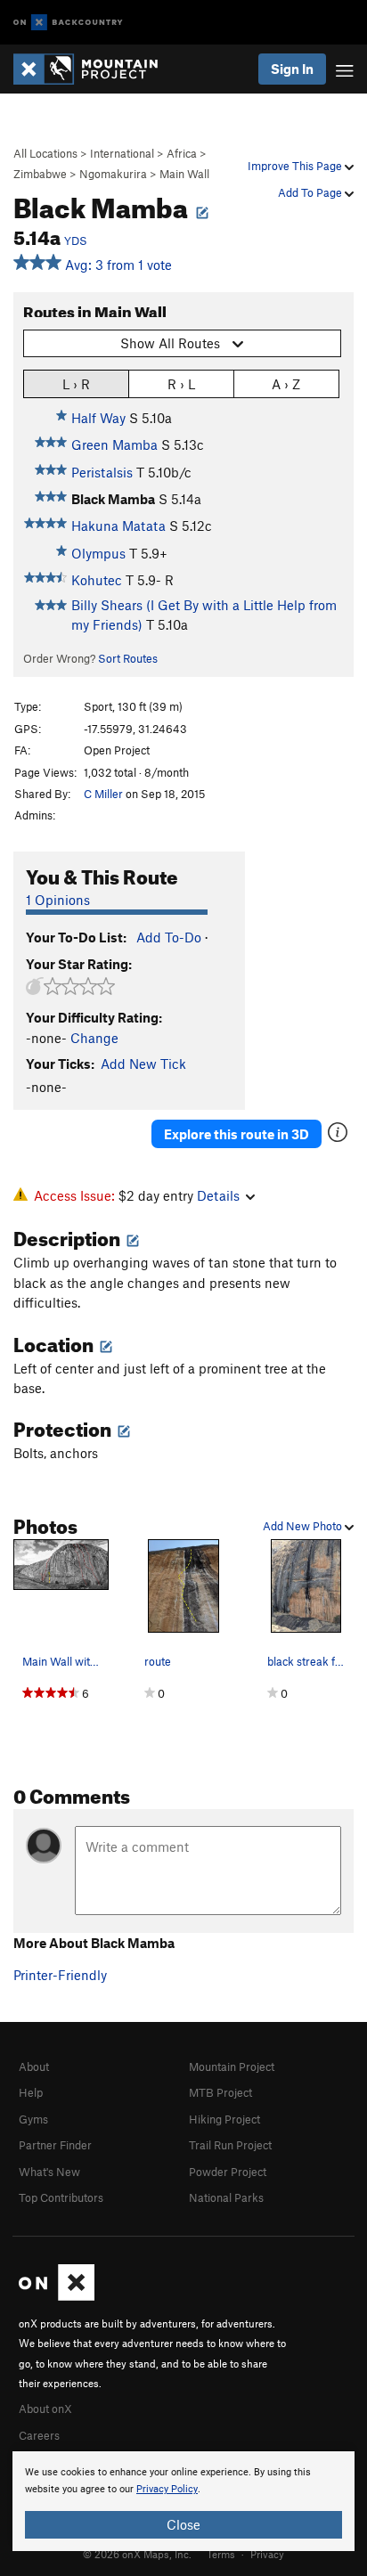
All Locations (45, 153)
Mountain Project (232, 2067)
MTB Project (220, 2092)
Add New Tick (143, 1064)
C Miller (103, 794)
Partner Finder (55, 2145)
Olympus (98, 553)
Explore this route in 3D (237, 1134)
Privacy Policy (167, 2489)
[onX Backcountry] (68, 23)
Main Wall (184, 174)
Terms (221, 2554)
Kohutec (97, 580)
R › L (181, 384)
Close (183, 2524)
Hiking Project (224, 2119)
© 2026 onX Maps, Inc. (137, 2554)
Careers (39, 2435)
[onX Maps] (57, 2296)
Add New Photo (304, 1526)
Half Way (98, 418)
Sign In (292, 69)
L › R (76, 384)
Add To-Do (169, 937)
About (34, 2067)
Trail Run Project (230, 2145)
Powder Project (228, 2172)
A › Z (286, 384)
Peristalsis (102, 472)
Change (94, 1038)
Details (218, 1195)
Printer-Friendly (60, 1975)
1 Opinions (58, 900)
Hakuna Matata (118, 526)
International (122, 153)
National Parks (226, 2197)
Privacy (267, 2554)
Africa (182, 153)
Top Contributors (61, 2197)
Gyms (33, 2119)
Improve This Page (296, 166)
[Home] (94, 69)
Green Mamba (114, 444)
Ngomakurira (113, 174)
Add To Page (311, 192)
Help (31, 2092)
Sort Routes (128, 658)
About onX (45, 2409)
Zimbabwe (40, 174)
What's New (49, 2172)
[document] (183, 2501)
